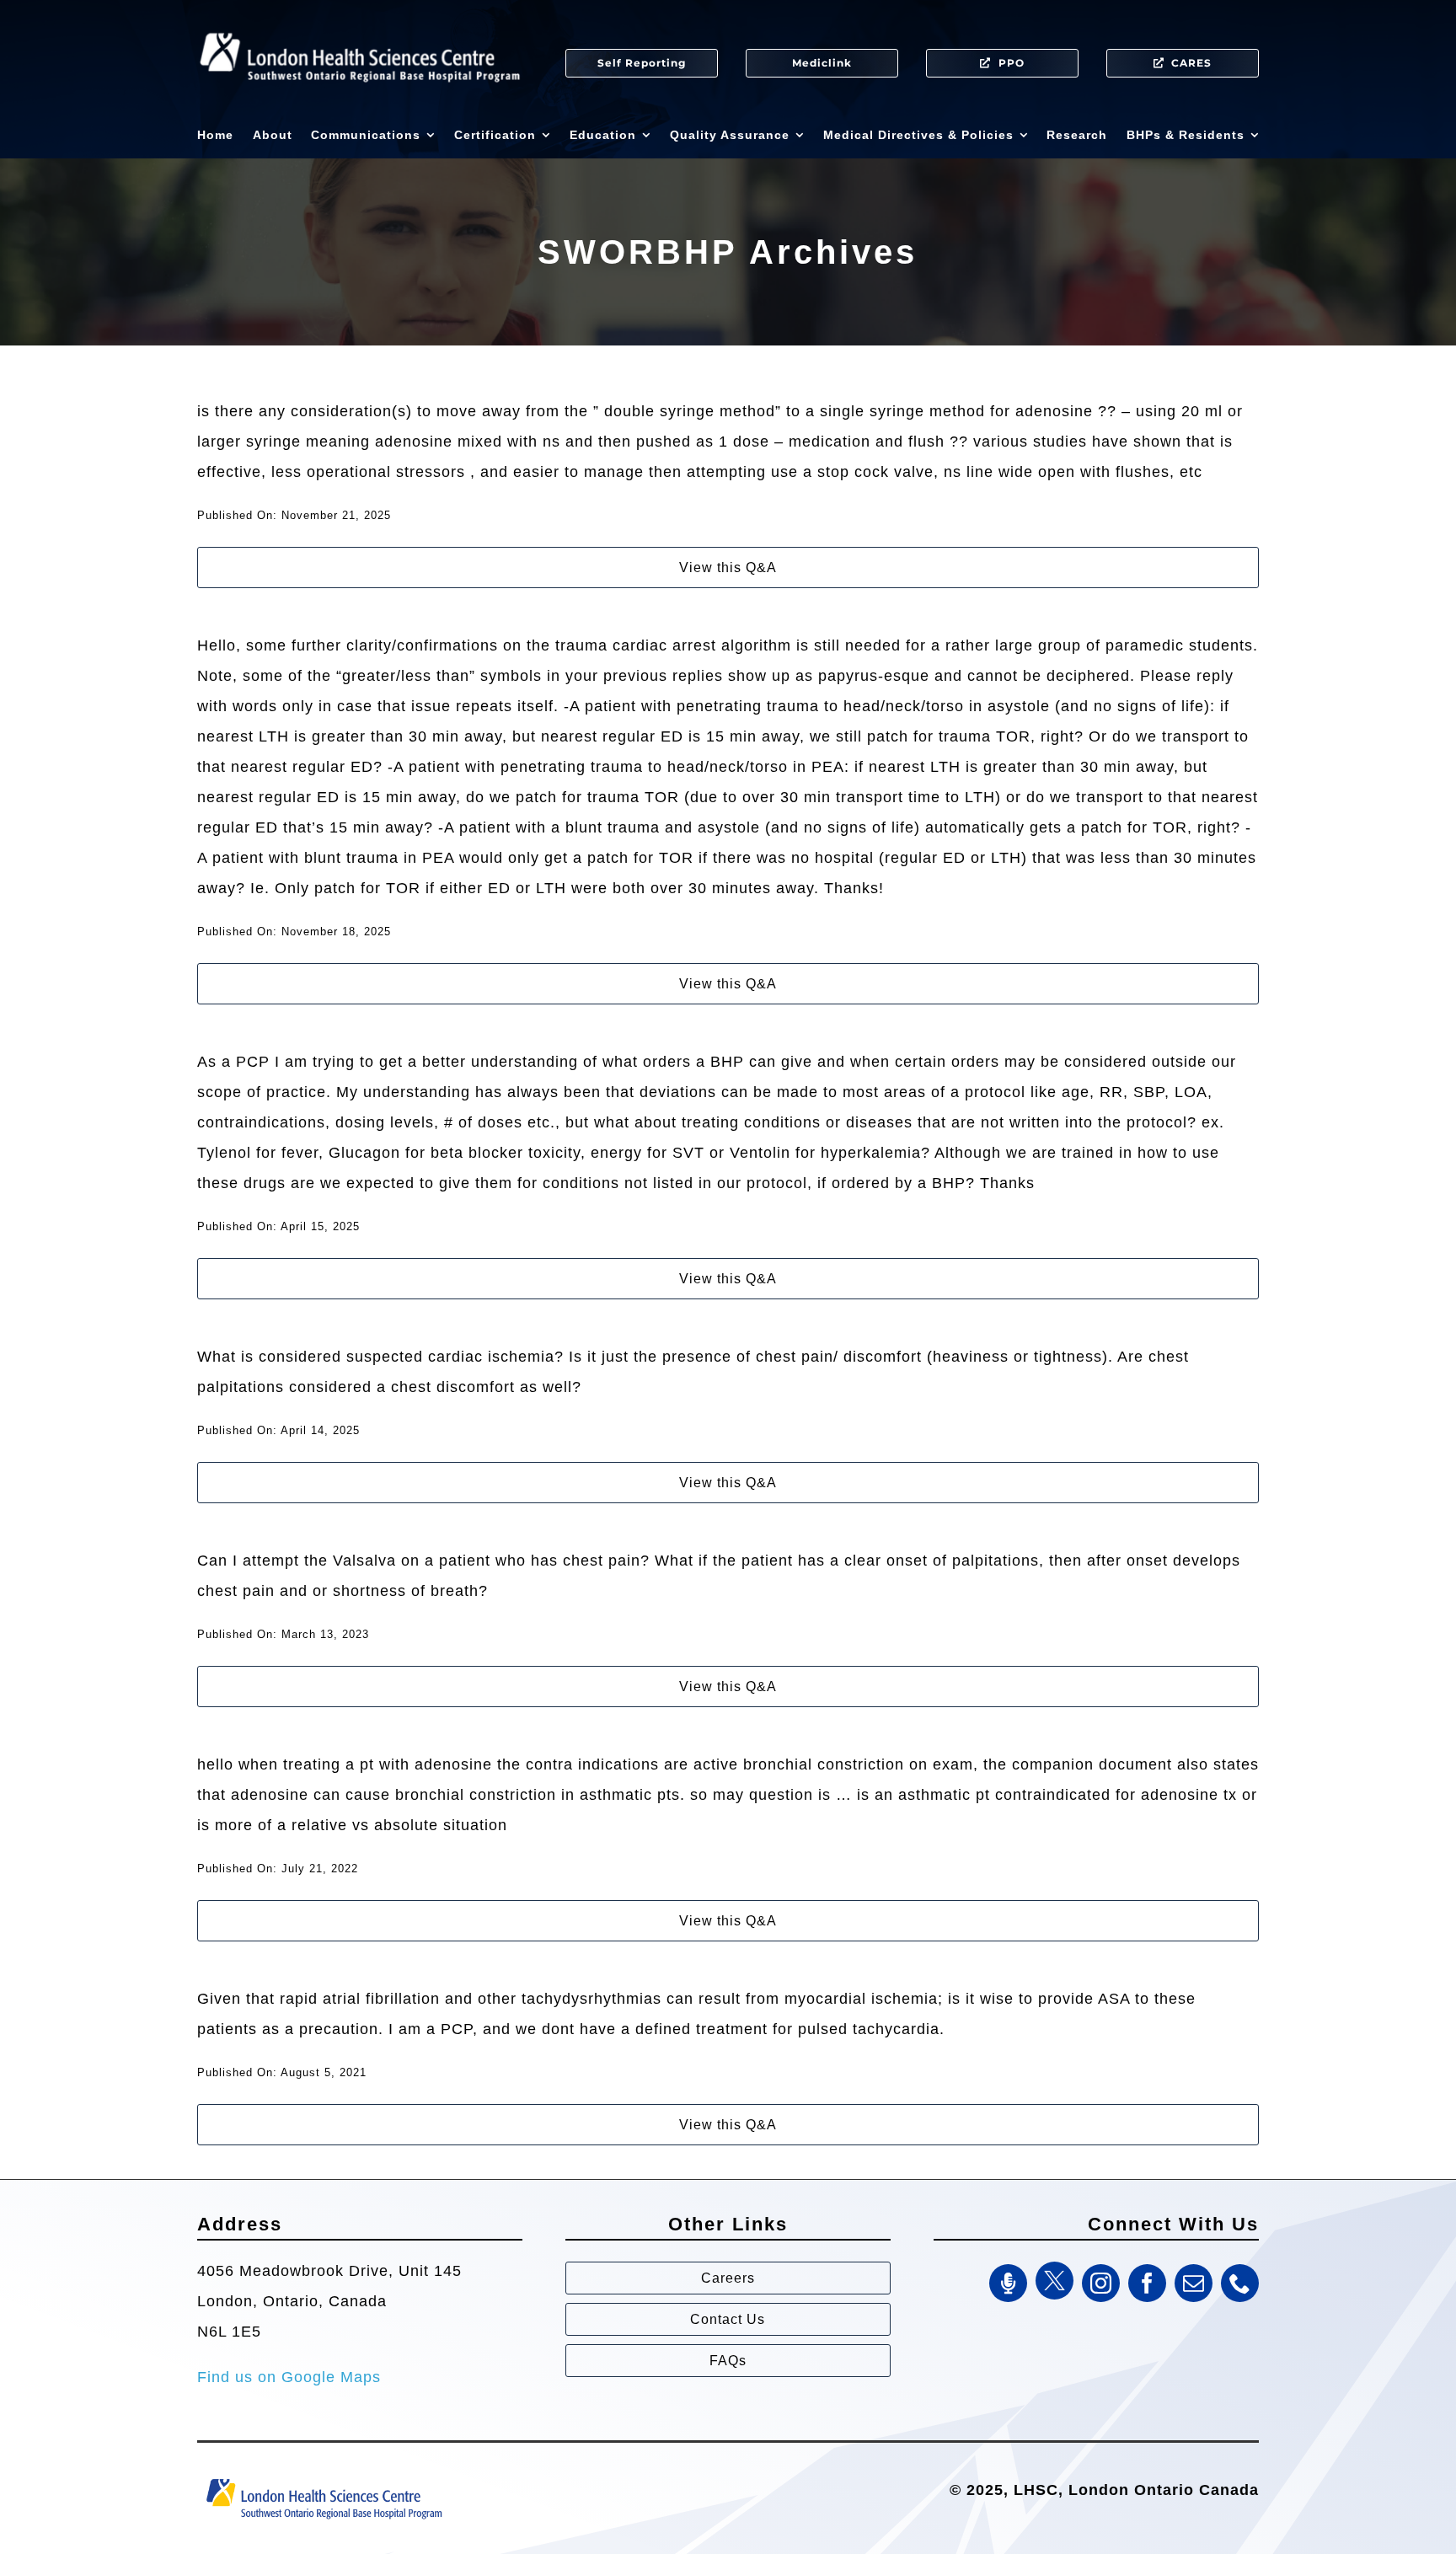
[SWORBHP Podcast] (1008, 2283)
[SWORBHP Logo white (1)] (360, 25)
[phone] (1240, 2283)
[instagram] (1101, 2283)
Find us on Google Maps (289, 2377)
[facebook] (1147, 2283)
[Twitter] (1055, 2281)
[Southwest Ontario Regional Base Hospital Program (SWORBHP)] (324, 2477)
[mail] (1194, 2283)
